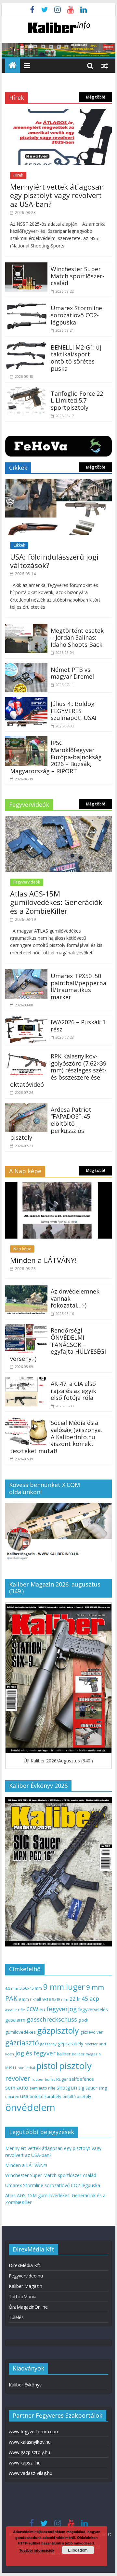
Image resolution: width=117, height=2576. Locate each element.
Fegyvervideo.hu (26, 2276)
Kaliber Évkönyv (25, 2385)
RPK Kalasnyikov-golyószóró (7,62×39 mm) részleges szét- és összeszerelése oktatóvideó (58, 1070)
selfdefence (82, 2079)
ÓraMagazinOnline (28, 2307)
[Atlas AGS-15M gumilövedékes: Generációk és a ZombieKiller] (58, 820)
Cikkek (19, 545)
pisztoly (75, 2065)
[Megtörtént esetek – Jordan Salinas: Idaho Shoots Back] (26, 628)
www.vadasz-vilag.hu (31, 2473)
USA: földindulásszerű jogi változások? (54, 561)
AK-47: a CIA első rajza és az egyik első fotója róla (73, 1391)
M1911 (11, 2068)
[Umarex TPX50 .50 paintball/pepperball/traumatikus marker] (26, 973)
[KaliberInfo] (13, 66)
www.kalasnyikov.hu (30, 2442)
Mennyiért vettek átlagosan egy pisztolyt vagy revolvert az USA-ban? (57, 195)
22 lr (75, 1999)
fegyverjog (62, 2009)
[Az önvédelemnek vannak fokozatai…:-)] (26, 1289)
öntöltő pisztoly (77, 2097)
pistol (47, 2066)
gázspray (48, 2044)
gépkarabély (71, 2044)
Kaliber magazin (86, 2054)
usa (24, 2096)
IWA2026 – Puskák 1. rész (79, 1026)
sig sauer (88, 2088)
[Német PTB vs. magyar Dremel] (26, 667)
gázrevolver (91, 2032)
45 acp (90, 1998)
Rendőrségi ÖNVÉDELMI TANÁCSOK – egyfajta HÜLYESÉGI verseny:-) (58, 1344)
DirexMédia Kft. (25, 2265)
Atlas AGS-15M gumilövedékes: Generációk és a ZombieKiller (56, 902)
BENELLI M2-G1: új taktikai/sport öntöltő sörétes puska (76, 358)
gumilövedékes (20, 2032)
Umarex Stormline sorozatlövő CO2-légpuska (76, 315)
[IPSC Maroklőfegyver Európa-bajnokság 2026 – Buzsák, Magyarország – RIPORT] (26, 740)
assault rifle (15, 2010)
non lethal (26, 2068)
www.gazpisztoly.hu (29, 2452)
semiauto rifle (42, 2088)
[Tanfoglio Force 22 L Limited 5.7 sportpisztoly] (26, 391)
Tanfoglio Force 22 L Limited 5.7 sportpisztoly (77, 400)
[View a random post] (105, 65)
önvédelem (30, 2107)
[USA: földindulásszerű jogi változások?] (58, 483)
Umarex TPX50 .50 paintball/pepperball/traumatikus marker (78, 986)
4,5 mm (12, 1988)
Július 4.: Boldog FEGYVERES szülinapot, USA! (73, 711)
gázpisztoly (58, 2030)
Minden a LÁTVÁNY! (43, 1260)
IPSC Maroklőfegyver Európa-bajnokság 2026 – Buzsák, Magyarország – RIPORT (56, 757)
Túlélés (16, 2317)
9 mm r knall (30, 1999)
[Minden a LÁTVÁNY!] (58, 1186)
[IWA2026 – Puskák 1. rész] (26, 1019)
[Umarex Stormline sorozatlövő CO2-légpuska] (26, 305)
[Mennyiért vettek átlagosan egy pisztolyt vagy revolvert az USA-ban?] (58, 113)
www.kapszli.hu (25, 2463)
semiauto (17, 2088)
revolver (18, 2078)
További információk (37, 2550)
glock (83, 2020)
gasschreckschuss (52, 2019)
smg (103, 2088)
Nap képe (22, 1249)
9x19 (47, 1999)
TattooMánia (23, 2297)
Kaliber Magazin (26, 2286)
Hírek (18, 175)
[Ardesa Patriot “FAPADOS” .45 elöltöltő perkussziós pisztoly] (26, 1107)
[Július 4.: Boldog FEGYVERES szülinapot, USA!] (26, 701)
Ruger (62, 2079)
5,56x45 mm (31, 1988)
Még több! (96, 97)
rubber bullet (43, 2079)
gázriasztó (22, 2043)
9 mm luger (64, 1987)
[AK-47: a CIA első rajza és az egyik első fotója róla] (26, 1381)
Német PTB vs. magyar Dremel (72, 673)
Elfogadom (78, 2550)
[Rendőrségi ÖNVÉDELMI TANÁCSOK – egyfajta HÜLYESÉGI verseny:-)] (26, 1328)
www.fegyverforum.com (34, 2431)
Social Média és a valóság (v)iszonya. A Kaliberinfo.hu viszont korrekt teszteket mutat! (56, 1437)
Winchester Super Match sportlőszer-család (78, 276)
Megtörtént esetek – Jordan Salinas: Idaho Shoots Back (77, 637)
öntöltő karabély (45, 2096)
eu (42, 2009)
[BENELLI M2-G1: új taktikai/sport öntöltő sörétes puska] (26, 345)
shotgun (67, 2088)
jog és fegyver (35, 2053)
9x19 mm (60, 1999)
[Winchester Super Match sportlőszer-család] (26, 266)
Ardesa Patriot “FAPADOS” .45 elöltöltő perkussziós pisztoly (51, 1123)
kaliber (64, 2054)
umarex (12, 2097)
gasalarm (15, 2020)
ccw (32, 2009)
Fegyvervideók (27, 882)
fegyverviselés (93, 2009)
